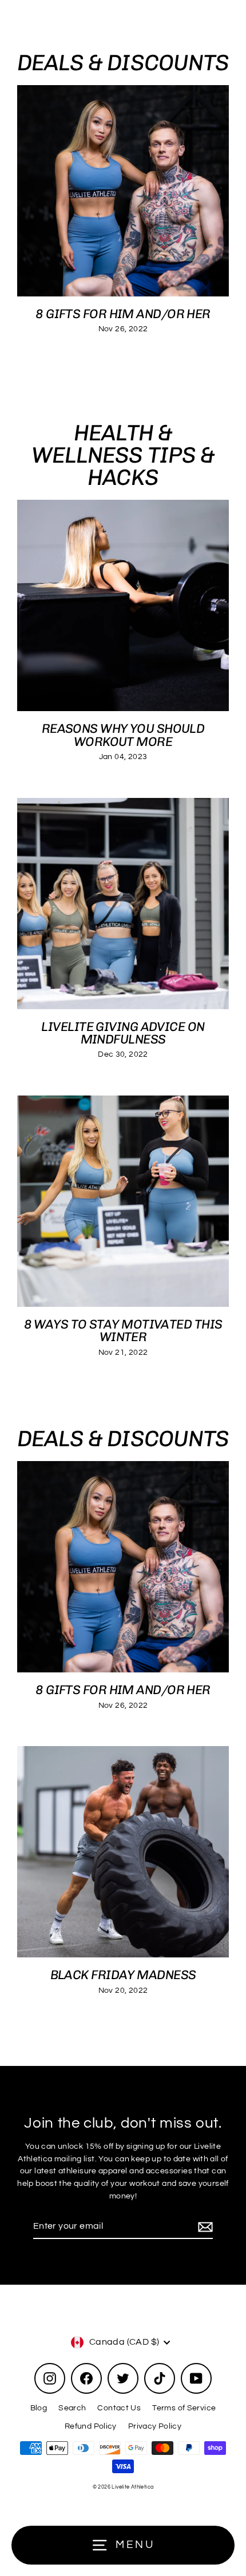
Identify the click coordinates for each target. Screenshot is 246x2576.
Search (72, 2408)
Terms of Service (184, 2408)
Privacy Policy (155, 2426)
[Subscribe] (204, 2227)
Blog (39, 2408)
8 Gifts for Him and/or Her (123, 314)
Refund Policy (91, 2426)
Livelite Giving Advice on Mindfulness (123, 1033)
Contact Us (119, 2408)
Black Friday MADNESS (123, 1975)
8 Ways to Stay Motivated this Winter (123, 1331)
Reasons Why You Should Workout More (123, 735)
